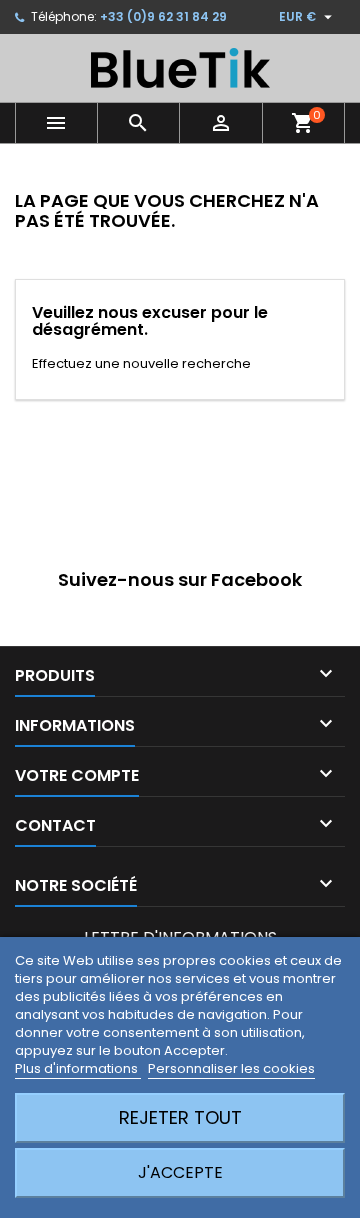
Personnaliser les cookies (231, 1068)
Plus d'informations (78, 1068)
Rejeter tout (180, 1117)
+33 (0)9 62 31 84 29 (163, 16)
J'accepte (180, 1172)
